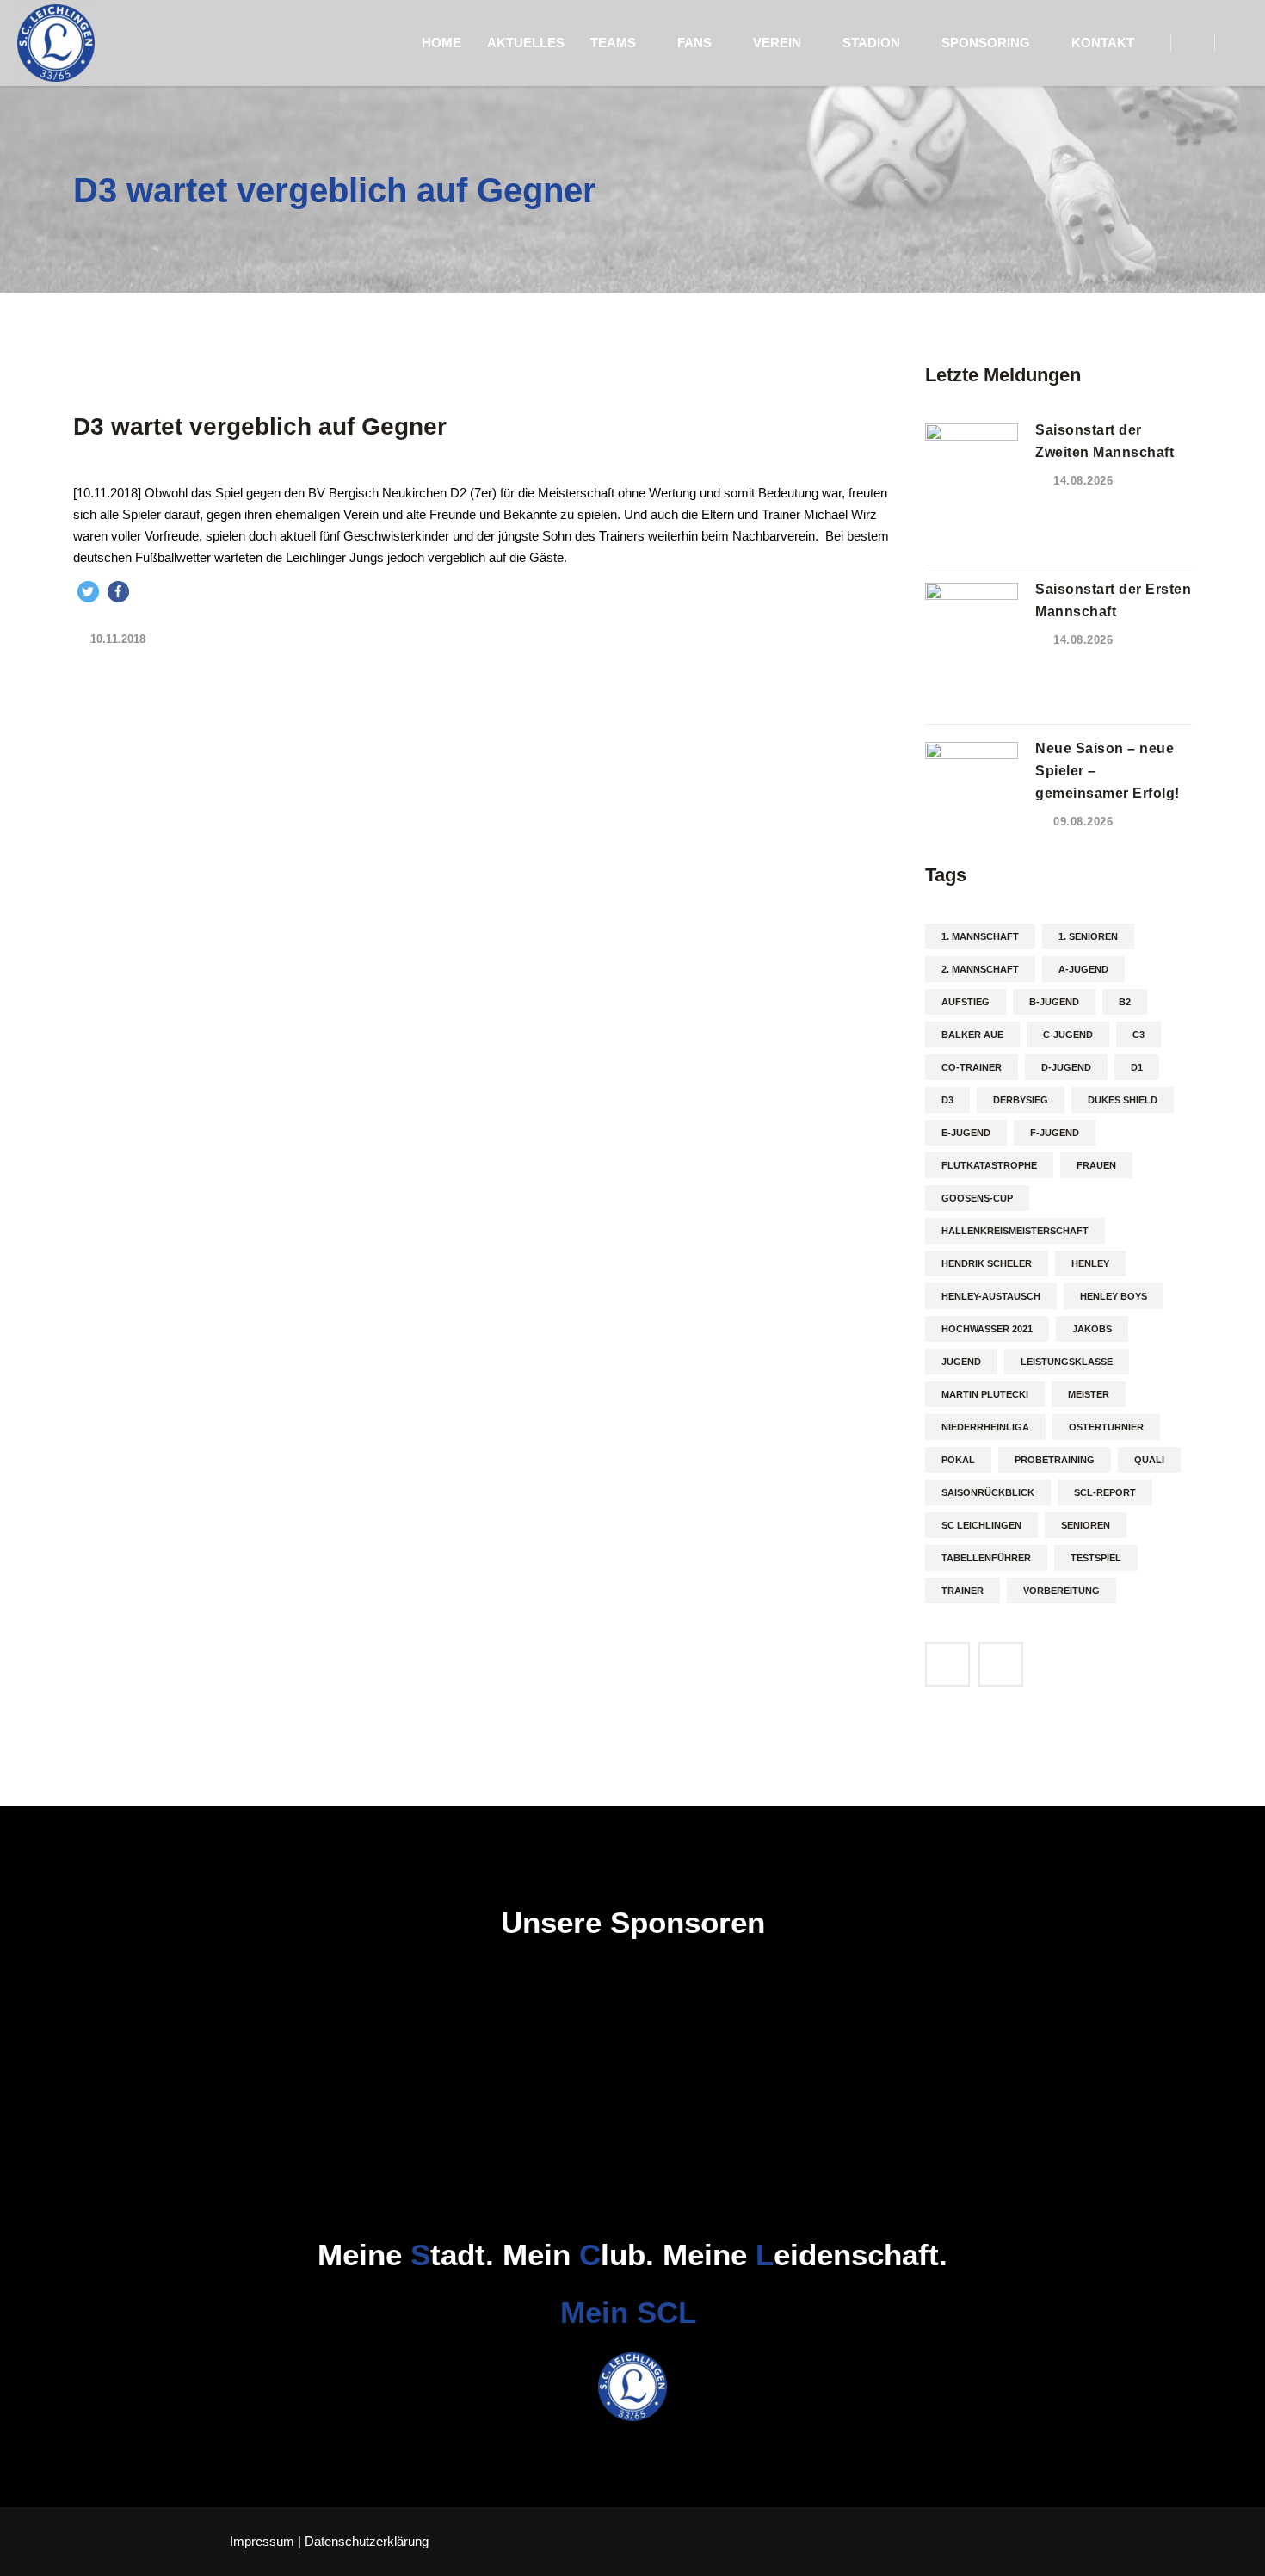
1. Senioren (1088, 936)
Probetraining (1055, 1460)
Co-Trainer (972, 1067)
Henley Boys (1114, 1296)
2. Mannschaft (980, 969)
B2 (1125, 1002)
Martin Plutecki (985, 1394)
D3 (947, 1100)
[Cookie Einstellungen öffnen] (38, 2554)
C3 (1138, 1035)
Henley (1090, 1263)
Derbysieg (1021, 1100)
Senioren (1086, 1525)
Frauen (1096, 1165)
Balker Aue (972, 1035)
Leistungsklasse (1067, 1362)
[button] (88, 592)
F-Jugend (1055, 1133)
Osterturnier (1106, 1427)
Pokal (958, 1460)
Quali (1149, 1460)
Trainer (963, 1591)
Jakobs (1092, 1329)
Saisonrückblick (988, 1492)
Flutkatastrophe (989, 1165)
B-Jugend (1054, 1002)
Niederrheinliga (985, 1427)
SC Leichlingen (981, 1525)
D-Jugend (1066, 1067)
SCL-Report (1105, 1492)
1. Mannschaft (980, 936)
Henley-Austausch (991, 1296)
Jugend (961, 1362)
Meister (1089, 1394)
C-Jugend (1068, 1035)
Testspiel (1096, 1558)
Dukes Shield (1123, 1100)
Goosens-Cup (977, 1198)
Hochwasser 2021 (987, 1329)
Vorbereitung (1061, 1591)
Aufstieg (966, 1002)
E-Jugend (966, 1133)
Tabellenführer (986, 1558)
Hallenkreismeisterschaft (1015, 1231)
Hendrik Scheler (987, 1263)
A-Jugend (1083, 969)
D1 (1137, 1067)
